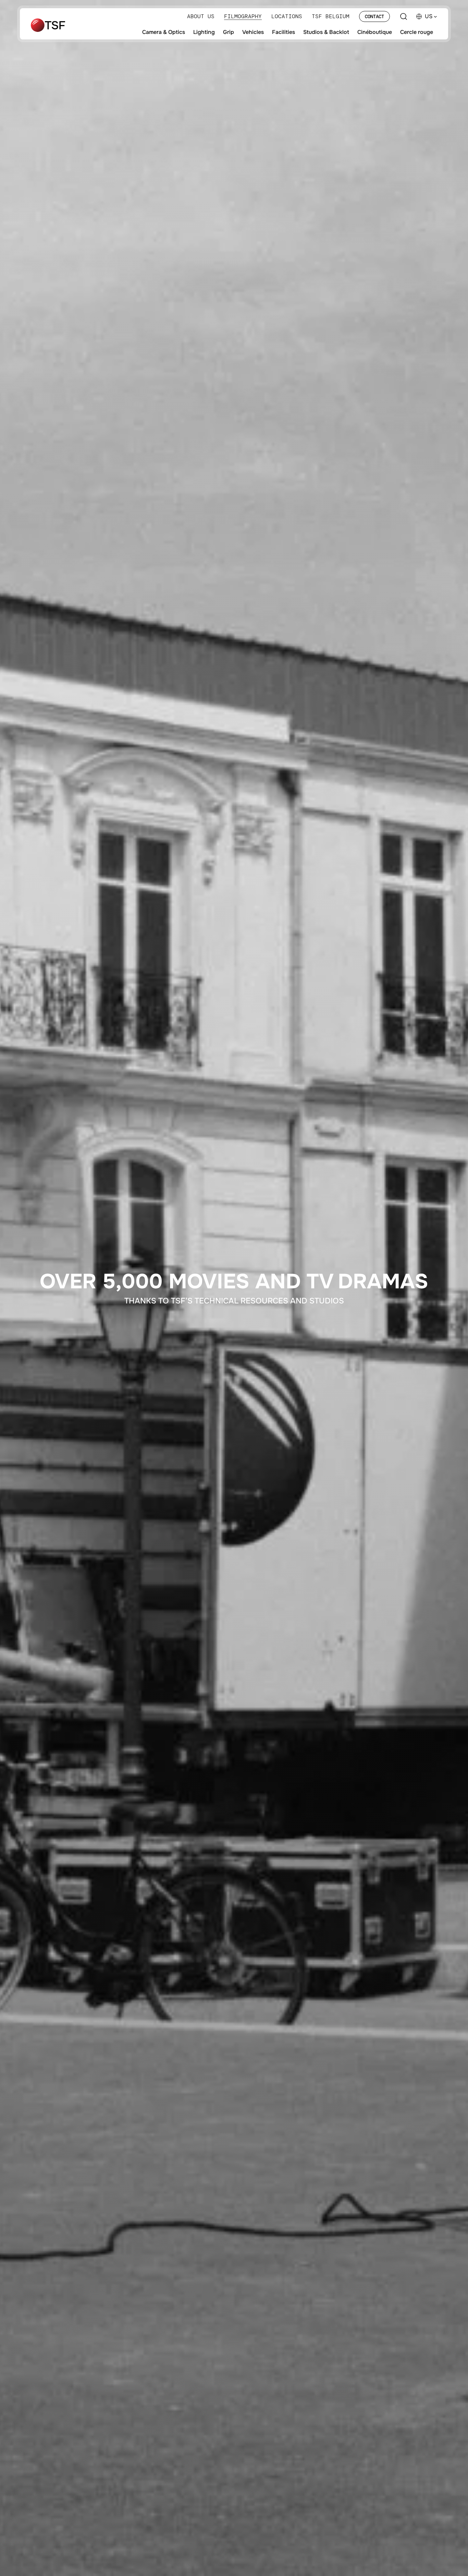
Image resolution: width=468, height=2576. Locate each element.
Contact (374, 16)
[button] (431, 16)
